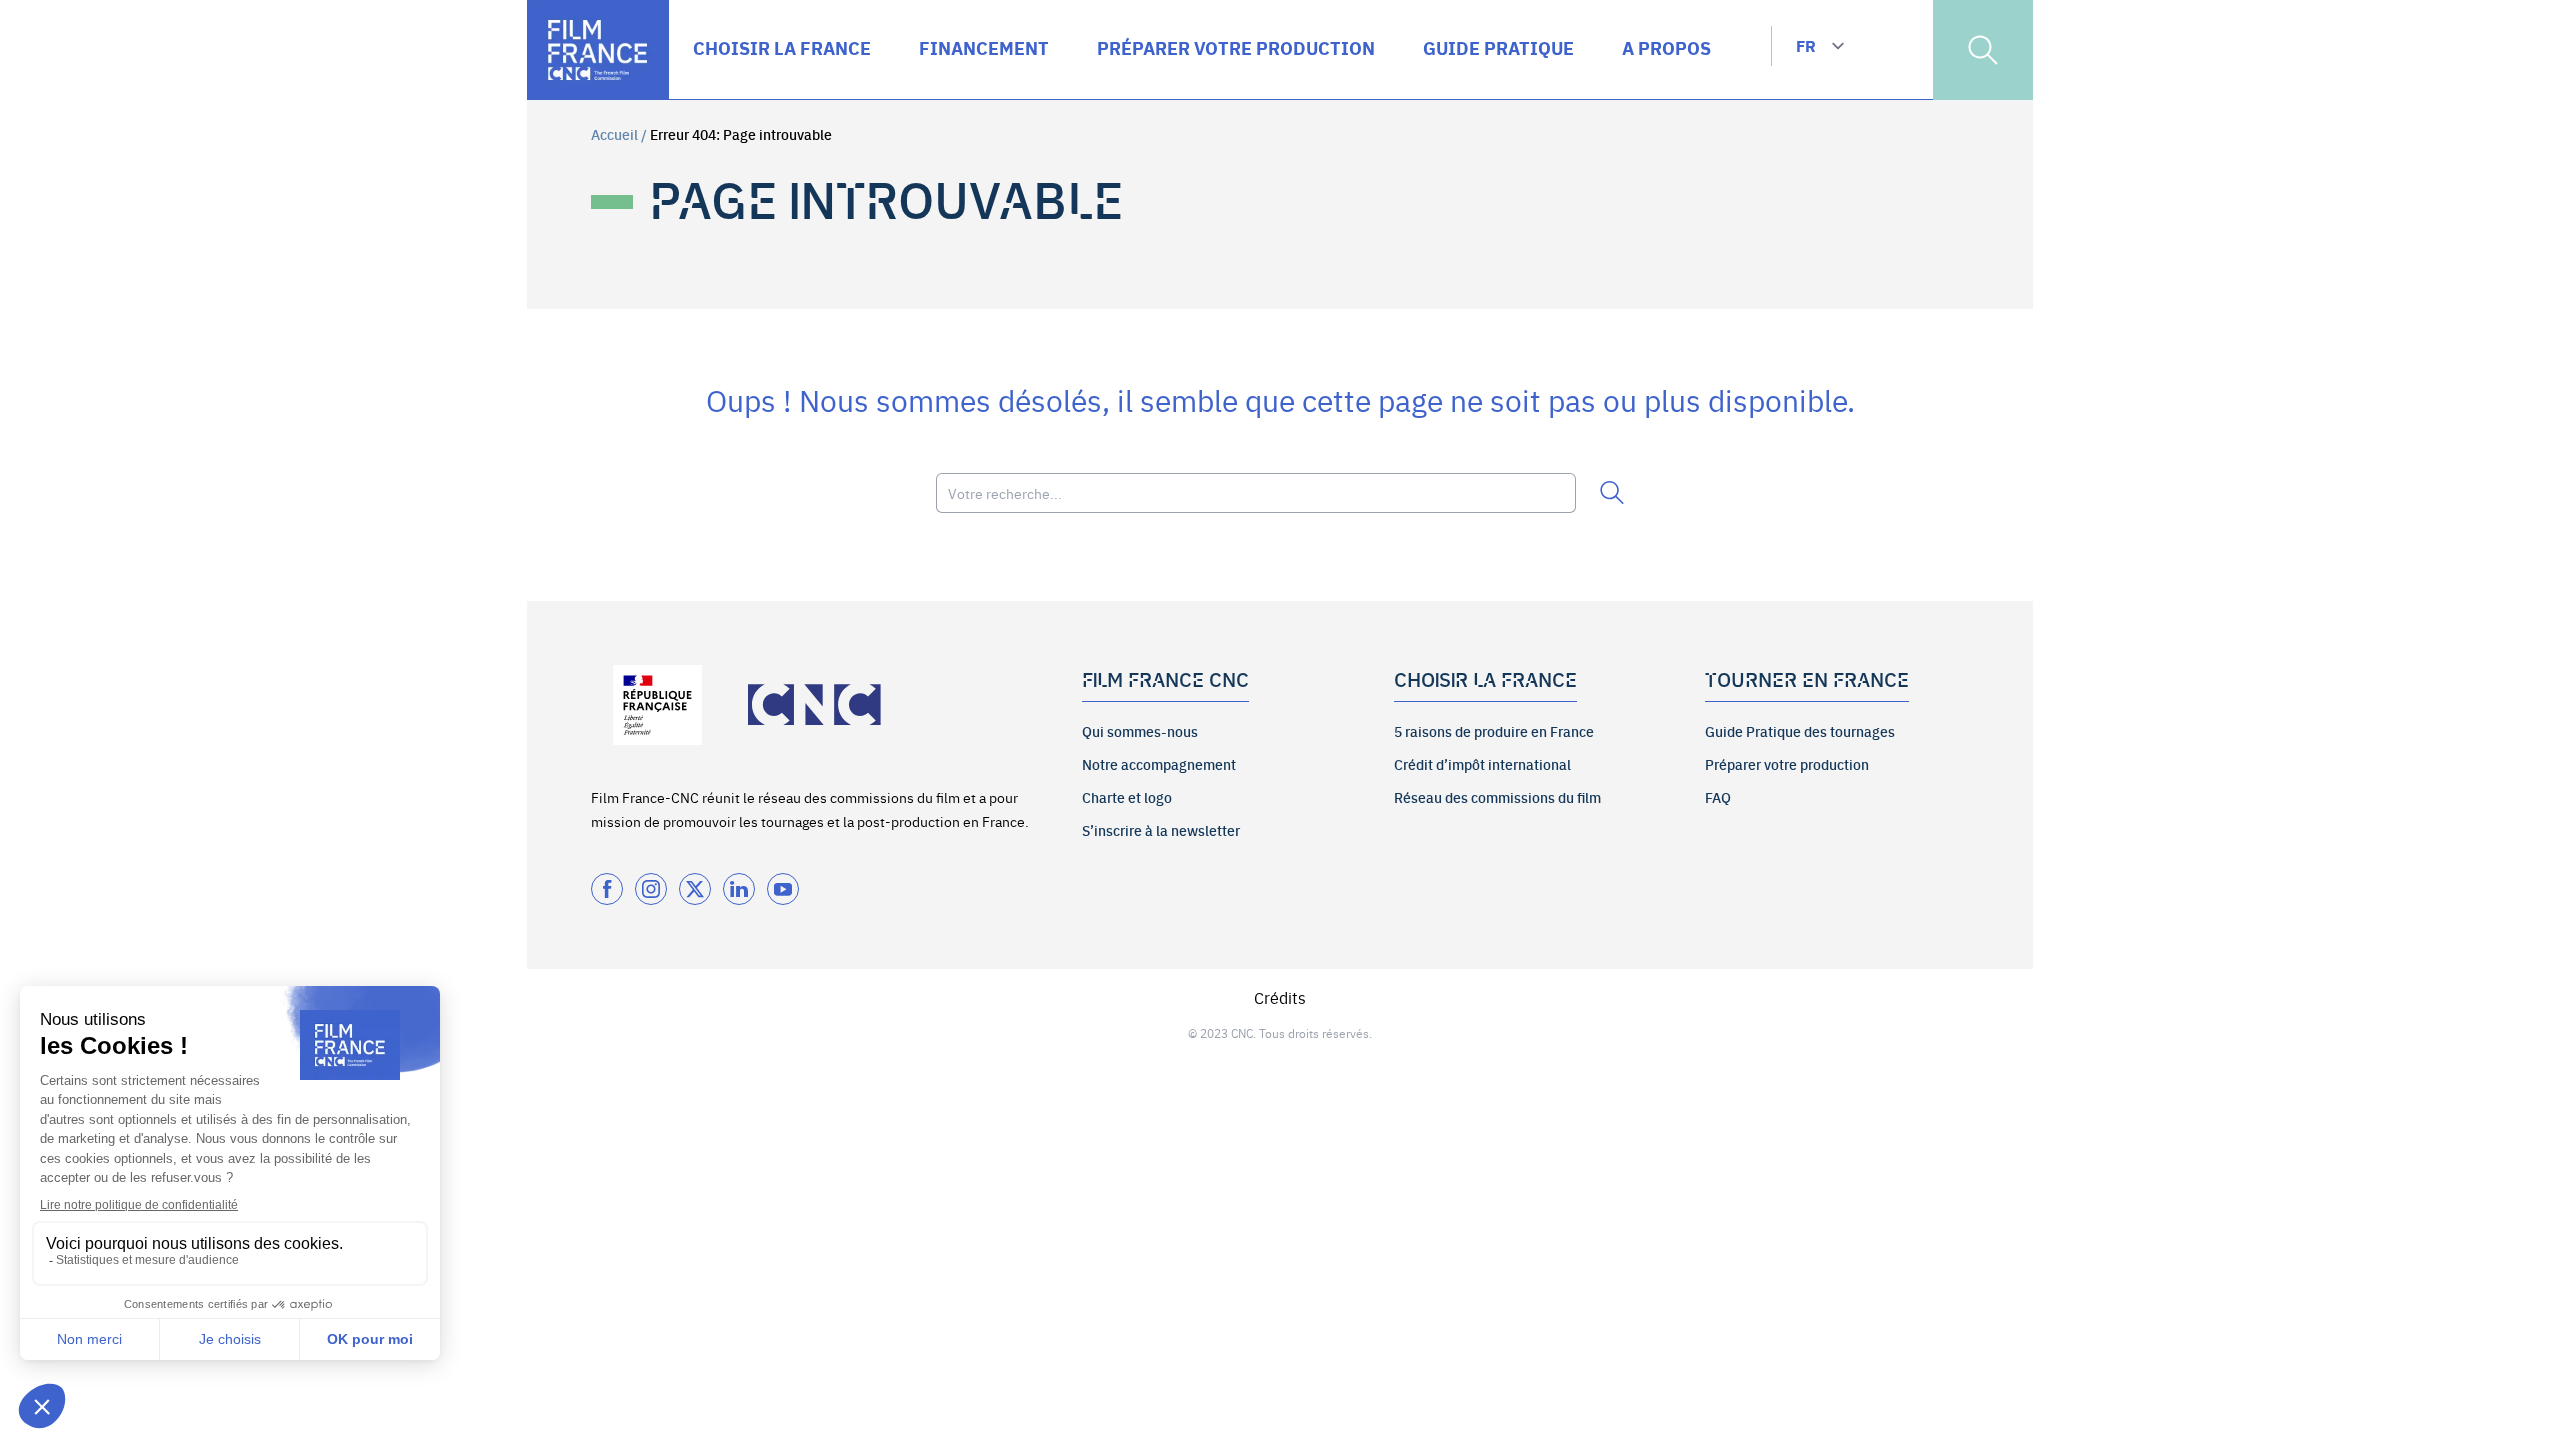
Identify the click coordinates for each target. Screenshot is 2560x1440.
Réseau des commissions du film (1497, 797)
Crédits (1280, 997)
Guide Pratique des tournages (1800, 731)
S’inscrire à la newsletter (1161, 830)
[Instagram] (651, 889)
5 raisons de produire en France (1494, 731)
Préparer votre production (1787, 764)
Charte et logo (1127, 797)
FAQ (1718, 797)
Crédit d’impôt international (1482, 764)
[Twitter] (695, 889)
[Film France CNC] (598, 50)
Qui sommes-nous (1140, 731)
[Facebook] (607, 889)
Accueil (614, 134)
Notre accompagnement (1159, 764)
